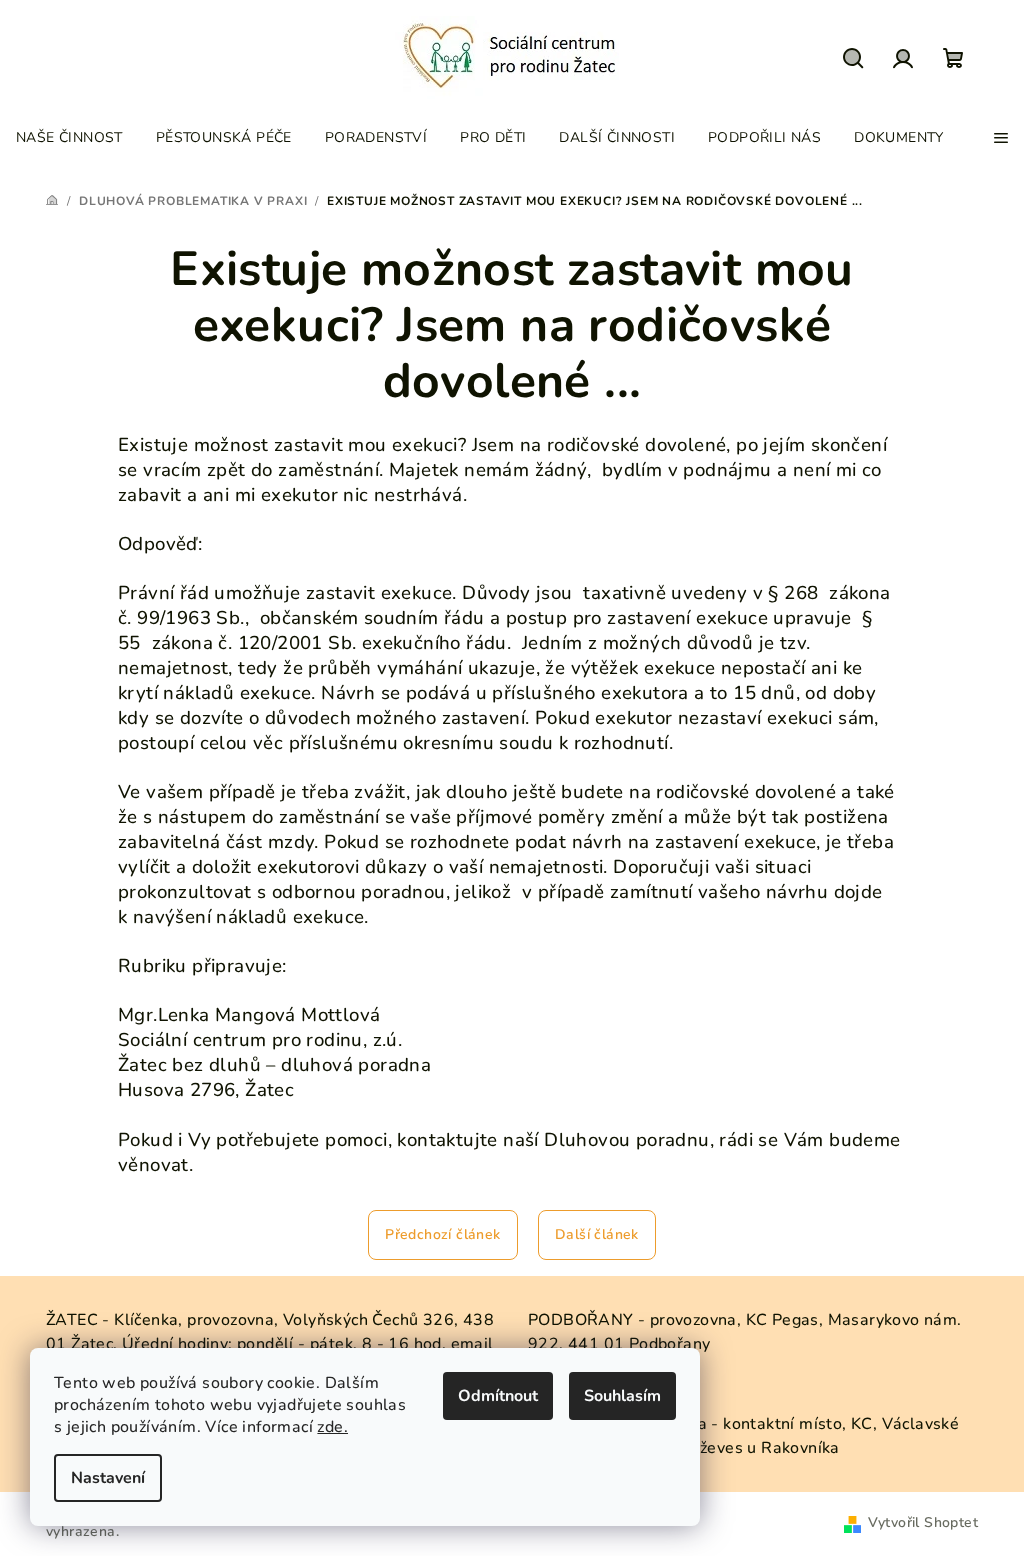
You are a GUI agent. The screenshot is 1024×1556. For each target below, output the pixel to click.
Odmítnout (498, 1396)
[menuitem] (69, 138)
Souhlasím (622, 1396)
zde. (332, 1427)
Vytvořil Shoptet (923, 1522)
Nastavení (108, 1478)
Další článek (597, 1234)
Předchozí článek (442, 1234)
